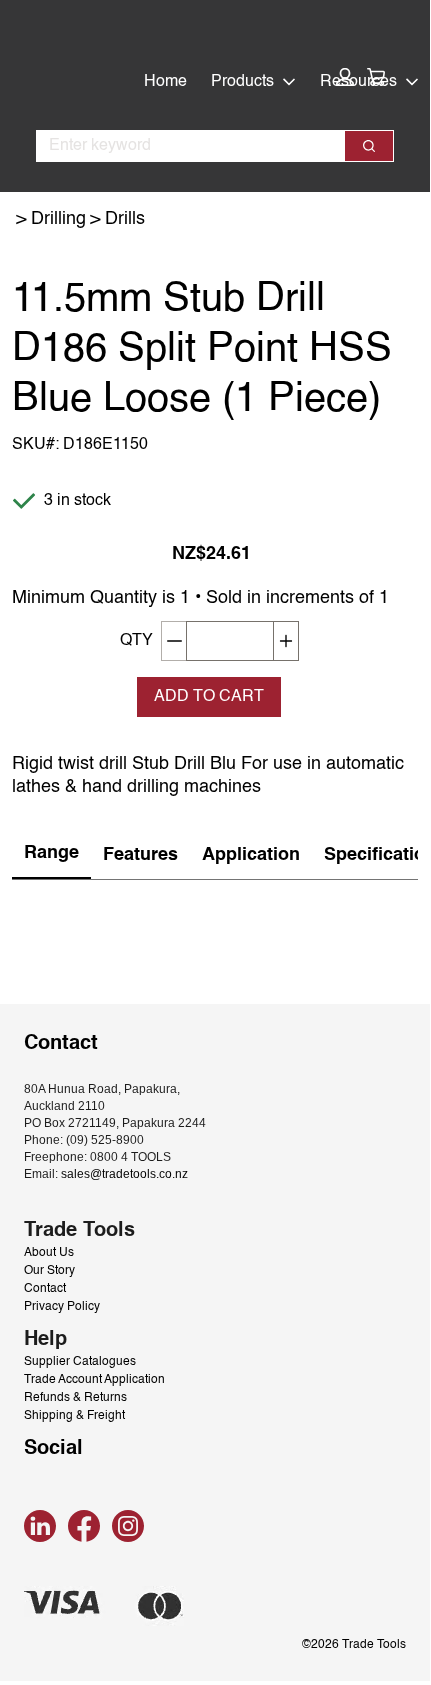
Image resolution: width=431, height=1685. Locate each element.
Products (242, 82)
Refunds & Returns (75, 1398)
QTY (136, 641)
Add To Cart (209, 697)
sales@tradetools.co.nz (124, 1174)
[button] (345, 77)
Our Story (49, 1271)
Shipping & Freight (74, 1416)
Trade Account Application (94, 1380)
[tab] (51, 854)
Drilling (58, 219)
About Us (49, 1253)
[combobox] (182, 146)
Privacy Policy (62, 1307)
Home (165, 82)
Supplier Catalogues (80, 1362)
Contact (45, 1289)
